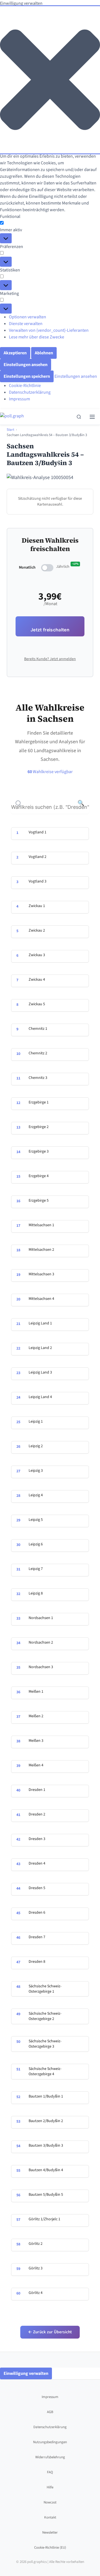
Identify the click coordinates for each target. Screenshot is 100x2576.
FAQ (50, 2472)
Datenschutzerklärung (30, 392)
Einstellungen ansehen (26, 365)
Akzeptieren (15, 353)
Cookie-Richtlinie (25, 386)
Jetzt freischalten (50, 630)
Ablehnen (44, 353)
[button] (50, 80)
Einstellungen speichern (27, 376)
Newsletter (50, 2532)
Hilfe (50, 2487)
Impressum (19, 399)
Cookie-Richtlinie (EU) (50, 2548)
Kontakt (50, 2517)
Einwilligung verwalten (26, 2373)
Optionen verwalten (27, 317)
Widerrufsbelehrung (50, 2457)
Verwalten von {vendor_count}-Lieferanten (49, 330)
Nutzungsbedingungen (50, 2442)
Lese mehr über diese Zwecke (37, 337)
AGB (50, 2412)
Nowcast (50, 2502)
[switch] (47, 568)
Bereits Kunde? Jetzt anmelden (50, 659)
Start (10, 430)
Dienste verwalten (26, 324)
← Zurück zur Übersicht (50, 2332)
